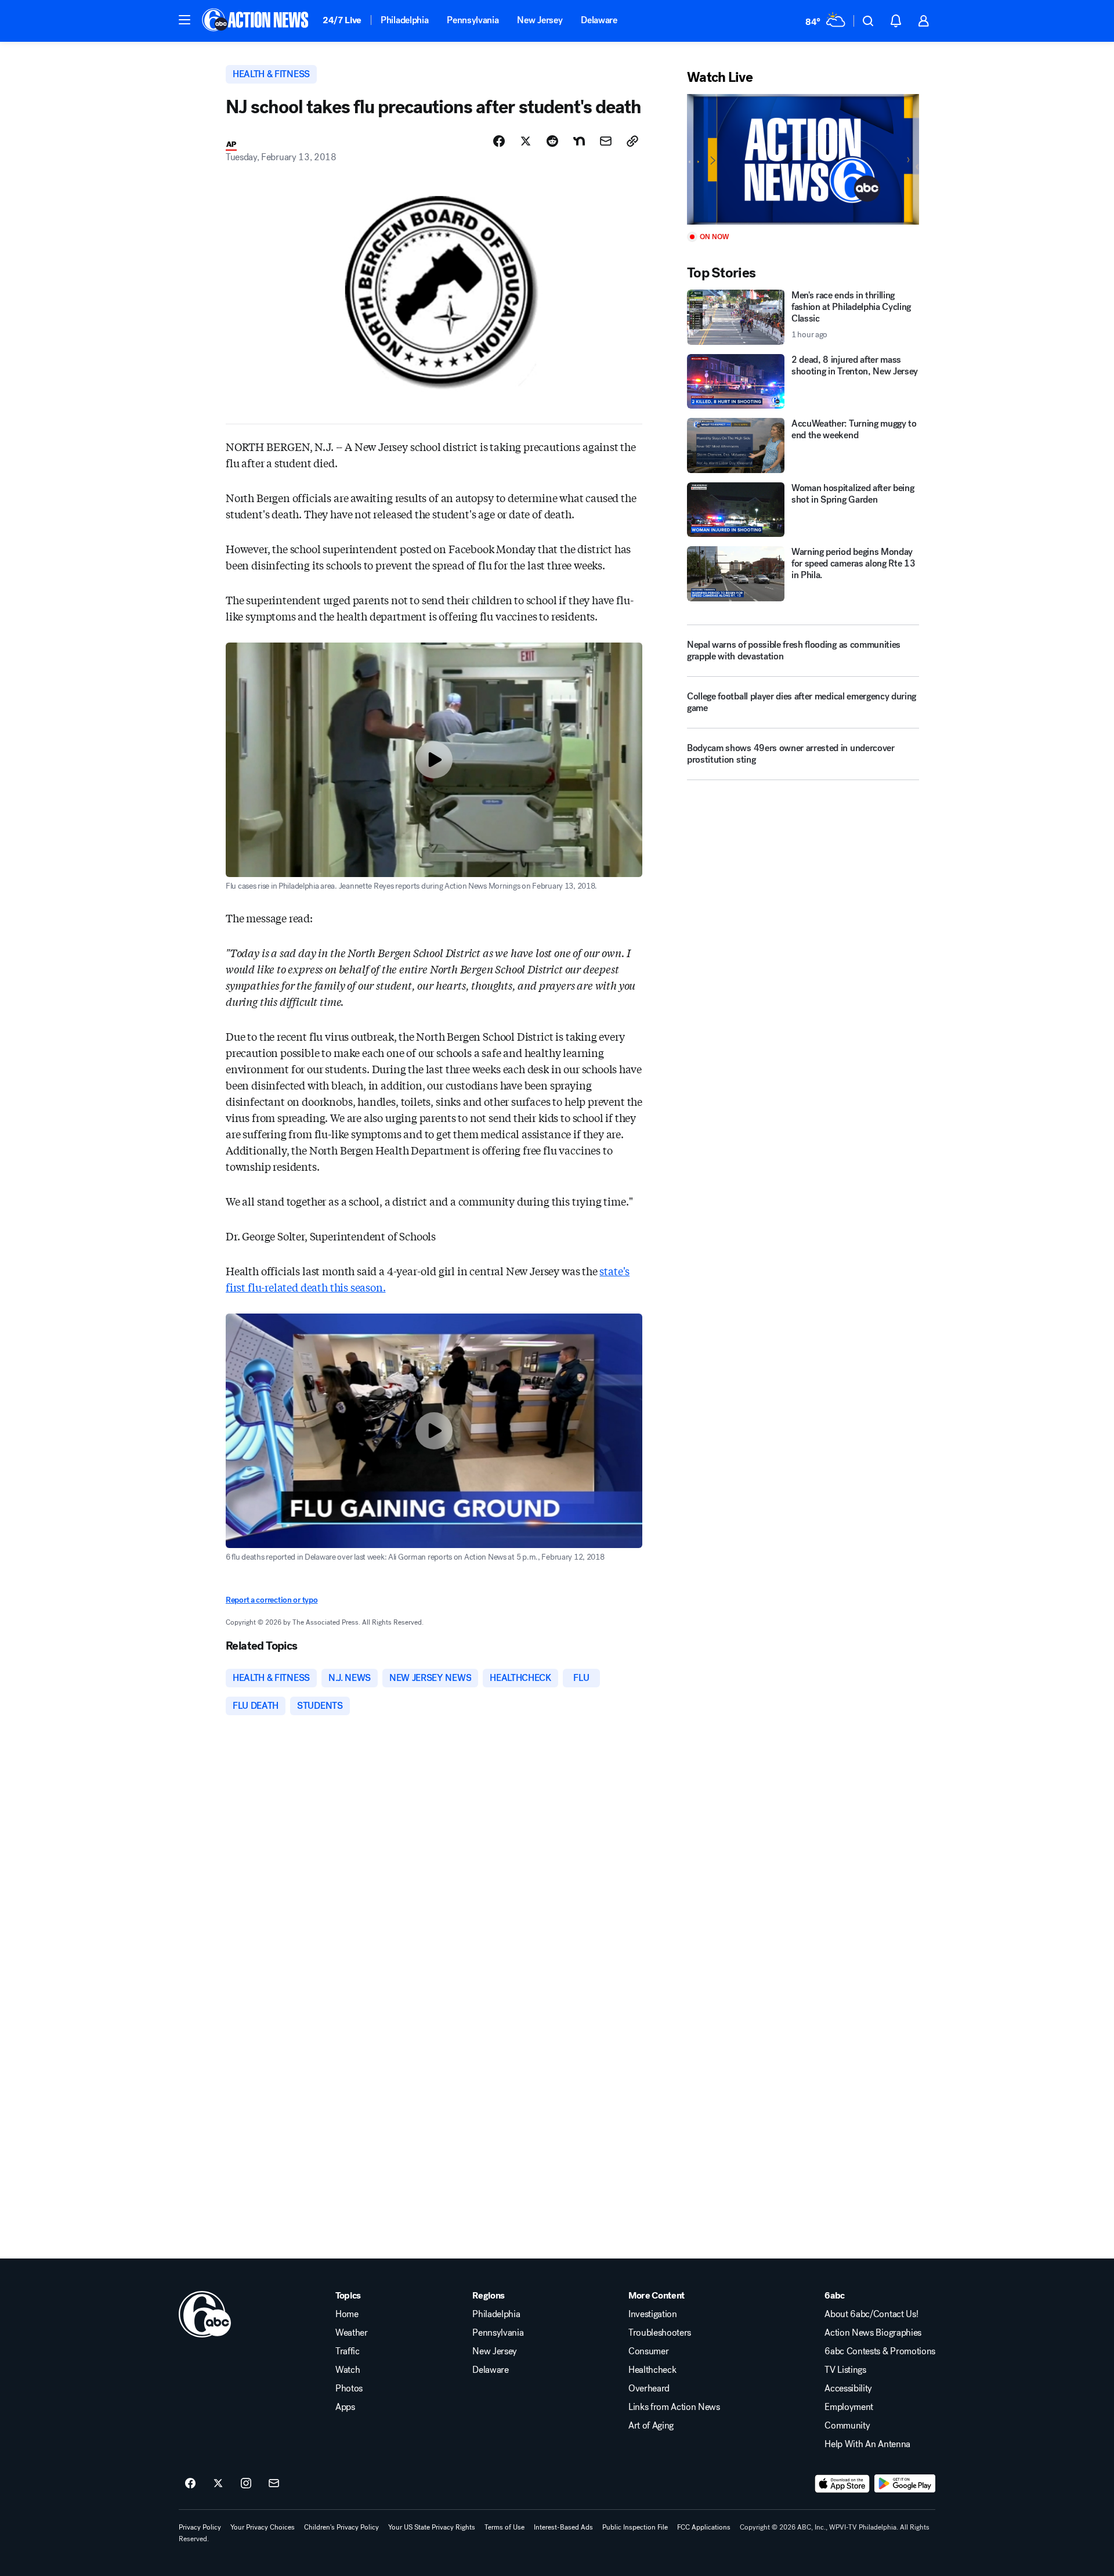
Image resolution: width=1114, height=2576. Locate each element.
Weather (352, 2333)
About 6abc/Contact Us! (871, 2314)
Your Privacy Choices (263, 2527)
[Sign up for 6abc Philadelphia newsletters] (274, 2484)
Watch (348, 2370)
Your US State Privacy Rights (432, 2527)
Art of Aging (651, 2426)
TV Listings (845, 2370)
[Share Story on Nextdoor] (579, 141)
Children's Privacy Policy (341, 2527)
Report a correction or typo (272, 1600)
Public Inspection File (635, 2527)
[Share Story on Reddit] (552, 141)
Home (347, 2314)
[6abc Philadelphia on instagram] (246, 2484)
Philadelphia (404, 20)
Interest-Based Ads (563, 2527)
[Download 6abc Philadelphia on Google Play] (905, 2484)
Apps (345, 2407)
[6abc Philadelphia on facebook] (190, 2484)
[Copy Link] (632, 141)
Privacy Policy (200, 2527)
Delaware (599, 20)
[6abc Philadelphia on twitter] (218, 2484)
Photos (349, 2389)
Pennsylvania (473, 20)
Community (847, 2426)
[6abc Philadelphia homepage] (256, 21)
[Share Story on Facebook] (499, 141)
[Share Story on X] (526, 141)
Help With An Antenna (867, 2444)
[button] (185, 20)
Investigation (653, 2314)
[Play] (803, 159)
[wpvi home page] (205, 2314)
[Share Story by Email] (606, 141)
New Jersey (540, 20)
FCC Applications (704, 2527)
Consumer (648, 2351)
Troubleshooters (660, 2333)
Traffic (348, 2351)
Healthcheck (652, 2370)
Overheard (649, 2389)
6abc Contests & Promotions (880, 2351)
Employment (849, 2407)
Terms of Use (504, 2527)
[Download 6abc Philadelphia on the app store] (842, 2484)
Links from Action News (674, 2407)
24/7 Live (342, 20)
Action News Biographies (873, 2333)
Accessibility (848, 2389)
